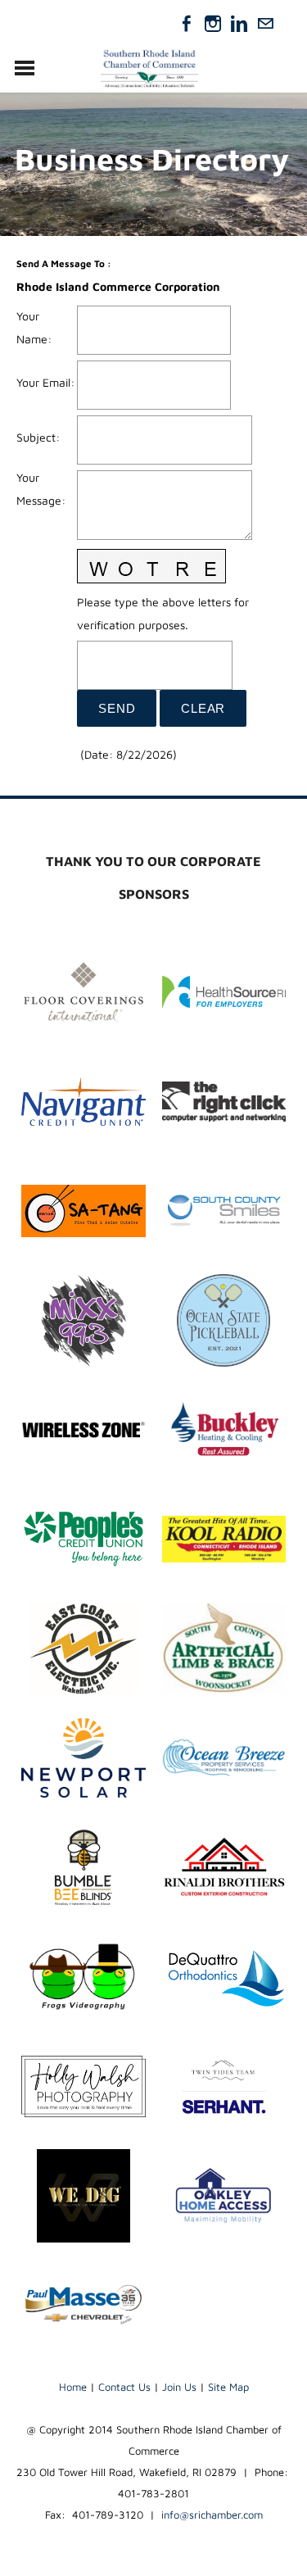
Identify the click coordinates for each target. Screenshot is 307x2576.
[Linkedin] (239, 24)
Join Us (179, 2387)
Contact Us (124, 2387)
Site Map (228, 2387)
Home (73, 2387)
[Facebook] (187, 24)
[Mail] (265, 24)
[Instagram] (213, 24)
